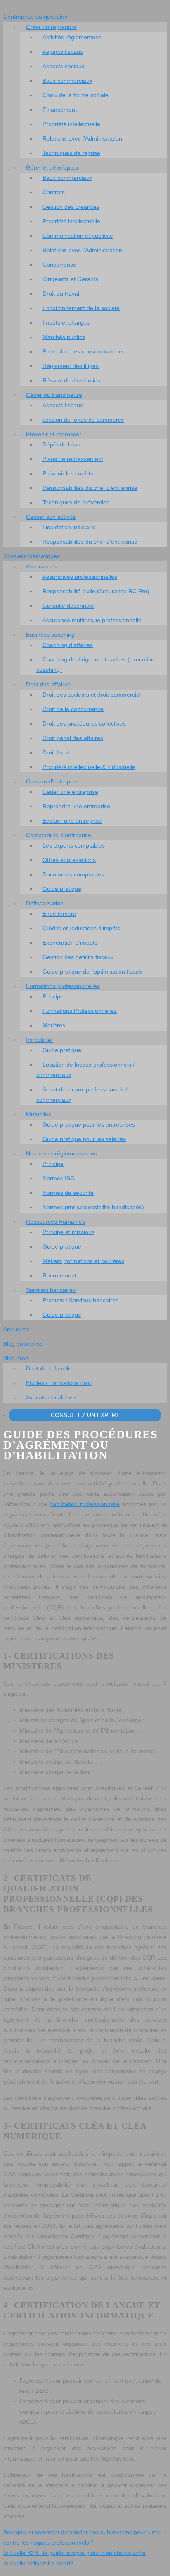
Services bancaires (51, 1290)
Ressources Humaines (55, 1222)
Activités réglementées (72, 37)
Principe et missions (68, 1232)
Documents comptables (73, 874)
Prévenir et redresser (54, 434)
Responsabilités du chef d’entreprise (90, 488)
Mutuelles (39, 1114)
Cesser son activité (51, 517)
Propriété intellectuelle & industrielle (89, 767)
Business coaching (50, 635)
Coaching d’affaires (68, 645)
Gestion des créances (71, 207)
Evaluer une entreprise (72, 821)
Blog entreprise (23, 1344)
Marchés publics (64, 337)
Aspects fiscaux (63, 52)
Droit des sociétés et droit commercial (92, 695)
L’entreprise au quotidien (35, 17)
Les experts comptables (74, 845)
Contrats (54, 192)
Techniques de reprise (71, 153)
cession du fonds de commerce (83, 420)
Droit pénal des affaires (73, 738)
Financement (60, 110)
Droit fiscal (56, 752)
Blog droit (16, 1358)
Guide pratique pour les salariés (84, 1139)
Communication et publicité (78, 236)
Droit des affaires (48, 684)
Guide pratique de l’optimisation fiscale (93, 972)
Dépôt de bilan (61, 444)
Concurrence (59, 265)
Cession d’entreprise (53, 781)
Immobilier (40, 1040)
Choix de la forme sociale (76, 95)
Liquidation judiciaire (69, 527)
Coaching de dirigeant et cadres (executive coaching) (95, 665)
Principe (53, 996)
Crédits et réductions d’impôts (81, 928)
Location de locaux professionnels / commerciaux (85, 1070)
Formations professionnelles (63, 986)
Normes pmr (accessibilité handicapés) (93, 1207)
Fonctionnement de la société (81, 308)
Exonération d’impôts (70, 943)
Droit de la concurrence (73, 709)
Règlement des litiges (71, 366)
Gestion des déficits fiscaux (78, 957)
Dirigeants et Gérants (70, 279)
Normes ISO (59, 1178)
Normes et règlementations (61, 1153)
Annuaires (17, 1329)
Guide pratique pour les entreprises (89, 1124)
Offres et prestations (69, 860)
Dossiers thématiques (32, 556)
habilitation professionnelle (85, 1504)
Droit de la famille (49, 1368)
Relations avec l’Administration (82, 138)
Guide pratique (62, 889)
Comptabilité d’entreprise (59, 835)
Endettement (59, 914)
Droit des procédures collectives (84, 723)
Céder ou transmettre (54, 395)
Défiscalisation (45, 903)
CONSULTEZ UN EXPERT (85, 1415)
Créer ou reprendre (51, 27)
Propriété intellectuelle (71, 124)
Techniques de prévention (76, 502)
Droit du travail (61, 294)
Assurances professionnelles (80, 577)
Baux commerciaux (67, 81)
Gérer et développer (52, 167)
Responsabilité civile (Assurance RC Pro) (96, 591)
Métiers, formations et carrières (83, 1261)
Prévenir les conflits (68, 473)
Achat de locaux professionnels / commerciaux (82, 1095)
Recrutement (59, 1275)
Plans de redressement (73, 459)
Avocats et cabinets (51, 1397)
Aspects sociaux (64, 66)
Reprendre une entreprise (76, 806)
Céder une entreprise (70, 792)
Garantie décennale (68, 606)
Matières (54, 1025)
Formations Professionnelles (80, 1011)
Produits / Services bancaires (80, 1300)
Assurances (41, 566)
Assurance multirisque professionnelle (92, 620)
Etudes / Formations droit (59, 1383)
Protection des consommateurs (83, 351)
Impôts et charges (66, 322)
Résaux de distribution (72, 380)
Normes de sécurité (68, 1193)
